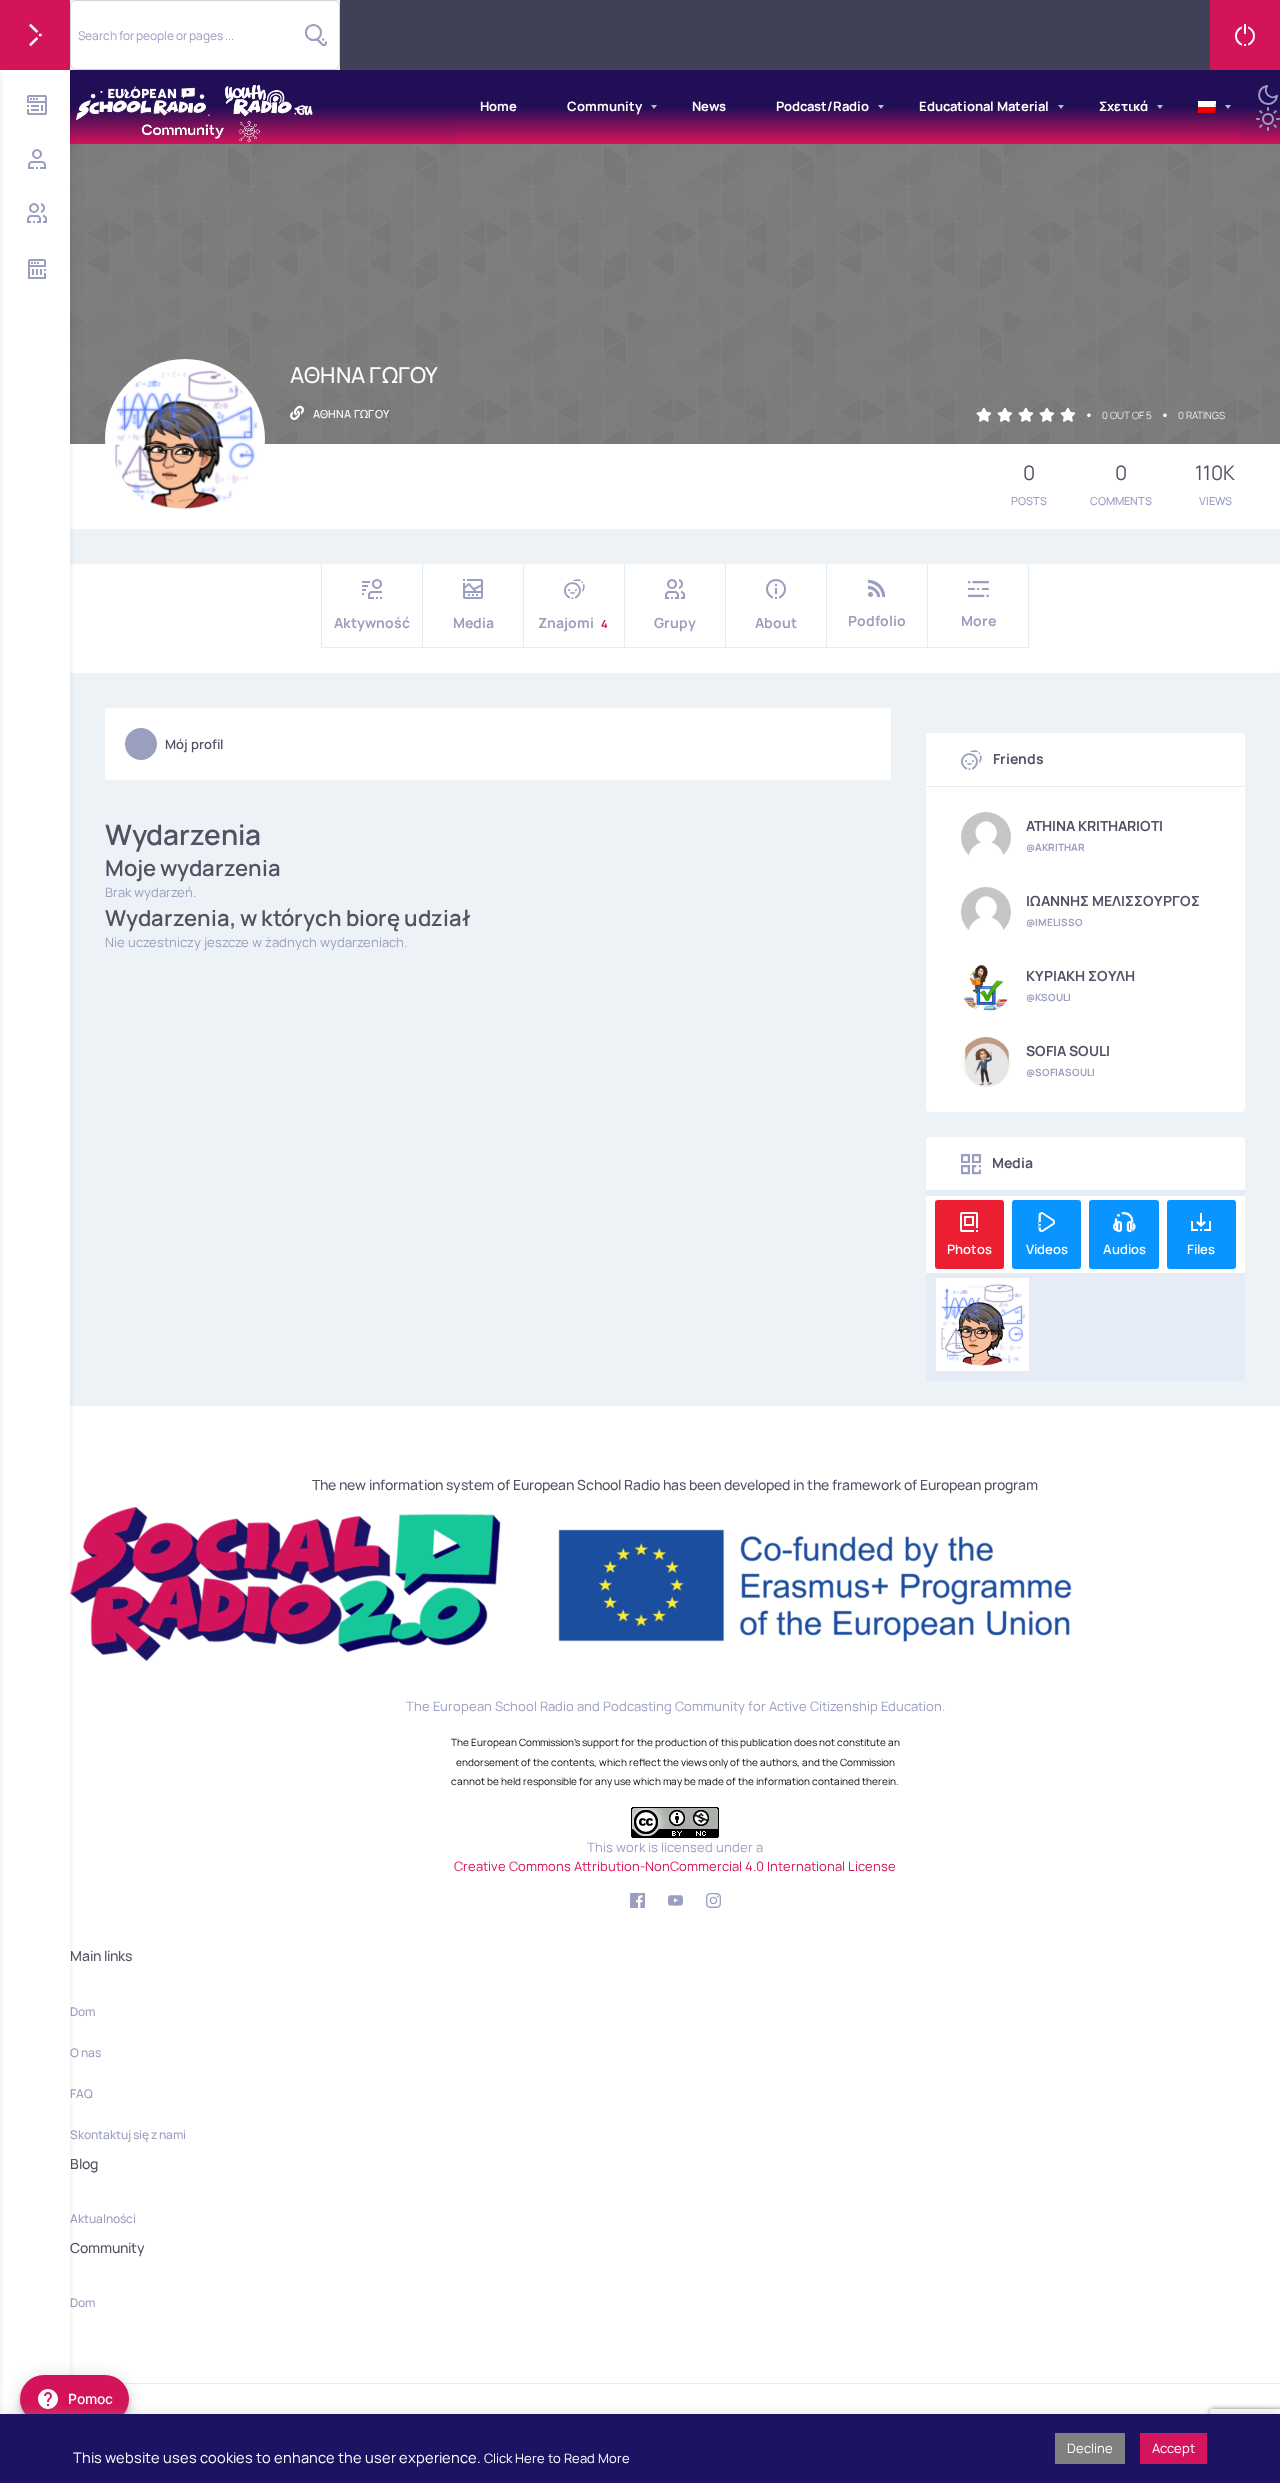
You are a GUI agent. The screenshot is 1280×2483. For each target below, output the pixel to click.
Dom (82, 2011)
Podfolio (877, 620)
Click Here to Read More (557, 2458)
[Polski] (1207, 107)
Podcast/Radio (822, 106)
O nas (85, 2052)
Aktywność (372, 622)
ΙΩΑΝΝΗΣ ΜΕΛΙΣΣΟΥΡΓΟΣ (1113, 901)
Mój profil (194, 744)
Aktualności (103, 2218)
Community (604, 106)
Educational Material (984, 106)
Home (498, 106)
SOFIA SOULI (1068, 1051)
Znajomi (573, 622)
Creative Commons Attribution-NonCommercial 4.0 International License (675, 1866)
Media (473, 622)
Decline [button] (1090, 2448)
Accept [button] (1173, 2448)
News (709, 106)
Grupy (675, 622)
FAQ (81, 2093)
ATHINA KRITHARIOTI (1094, 826)
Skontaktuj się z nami (128, 2134)
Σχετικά (1123, 106)
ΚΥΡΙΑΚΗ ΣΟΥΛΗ (1080, 976)
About (776, 622)
